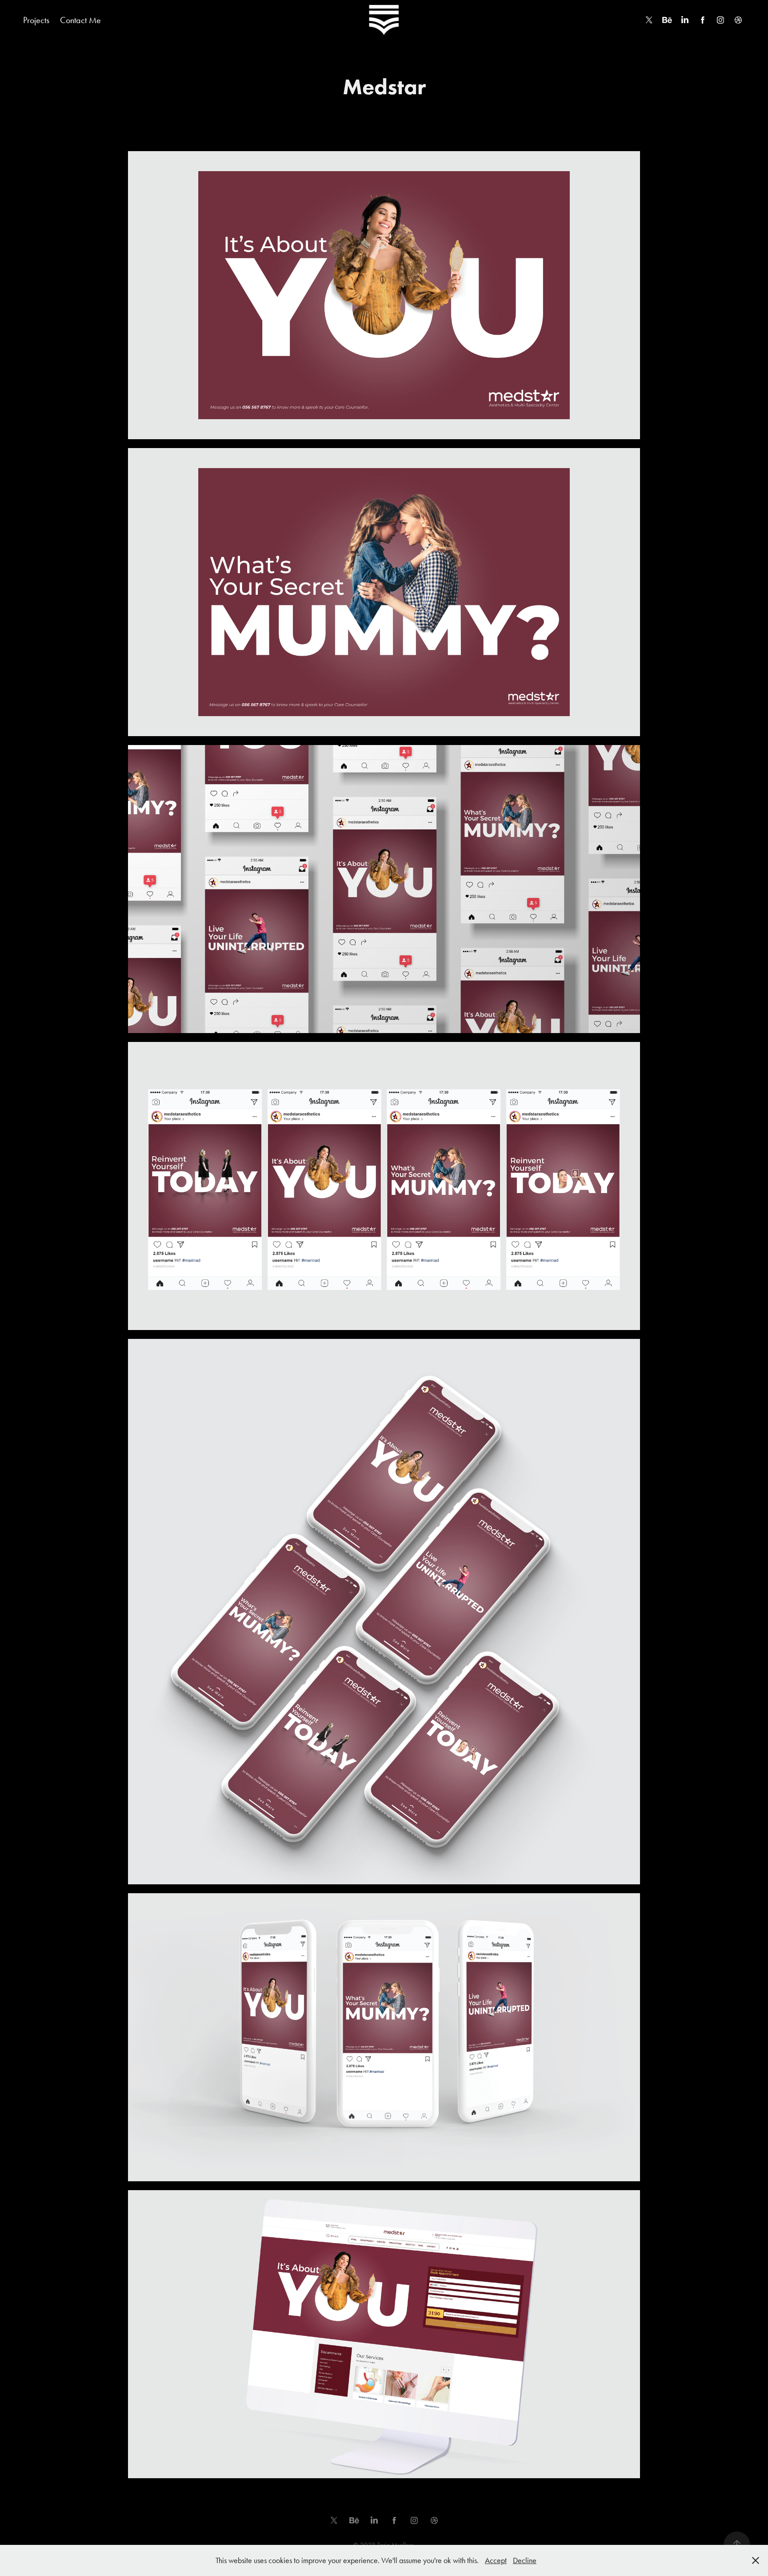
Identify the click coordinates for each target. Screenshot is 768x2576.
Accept (496, 2560)
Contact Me (80, 20)
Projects (36, 20)
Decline (525, 2560)
